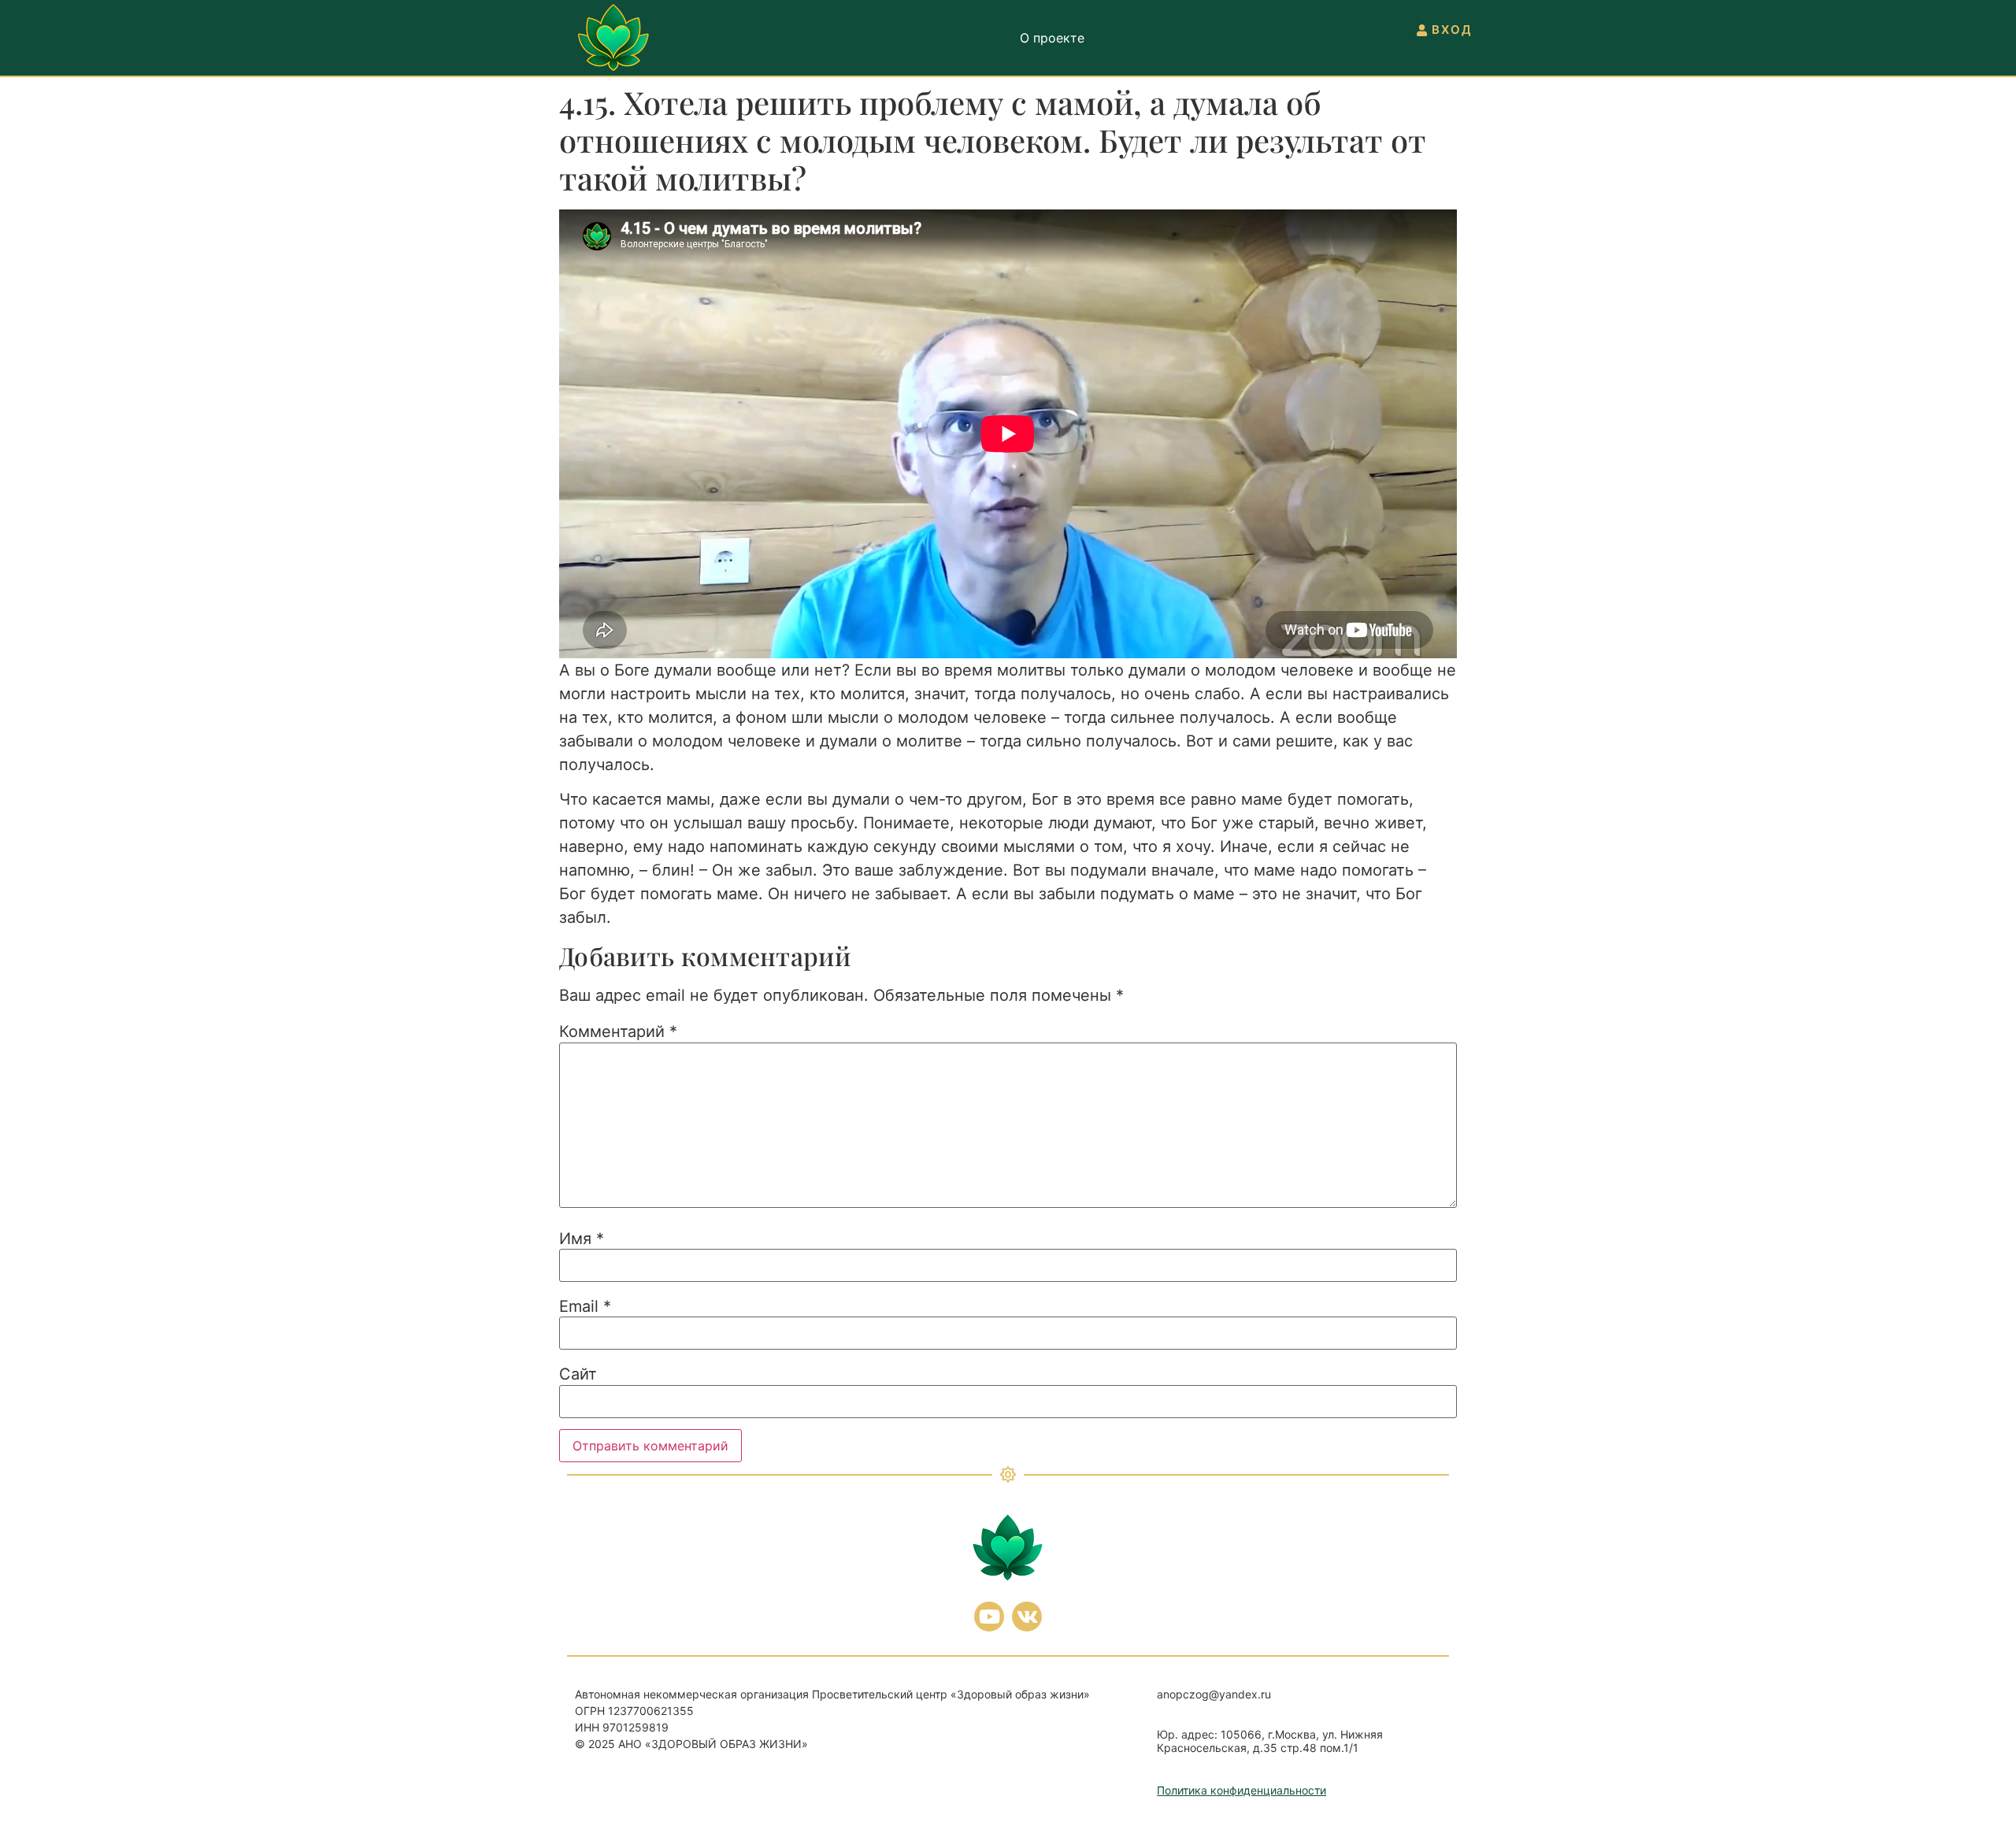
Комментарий (618, 1032)
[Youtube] (989, 1617)
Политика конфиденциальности (1241, 1790)
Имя (582, 1239)
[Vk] (1027, 1617)
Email (585, 1306)
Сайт (578, 1374)
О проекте (1052, 38)
